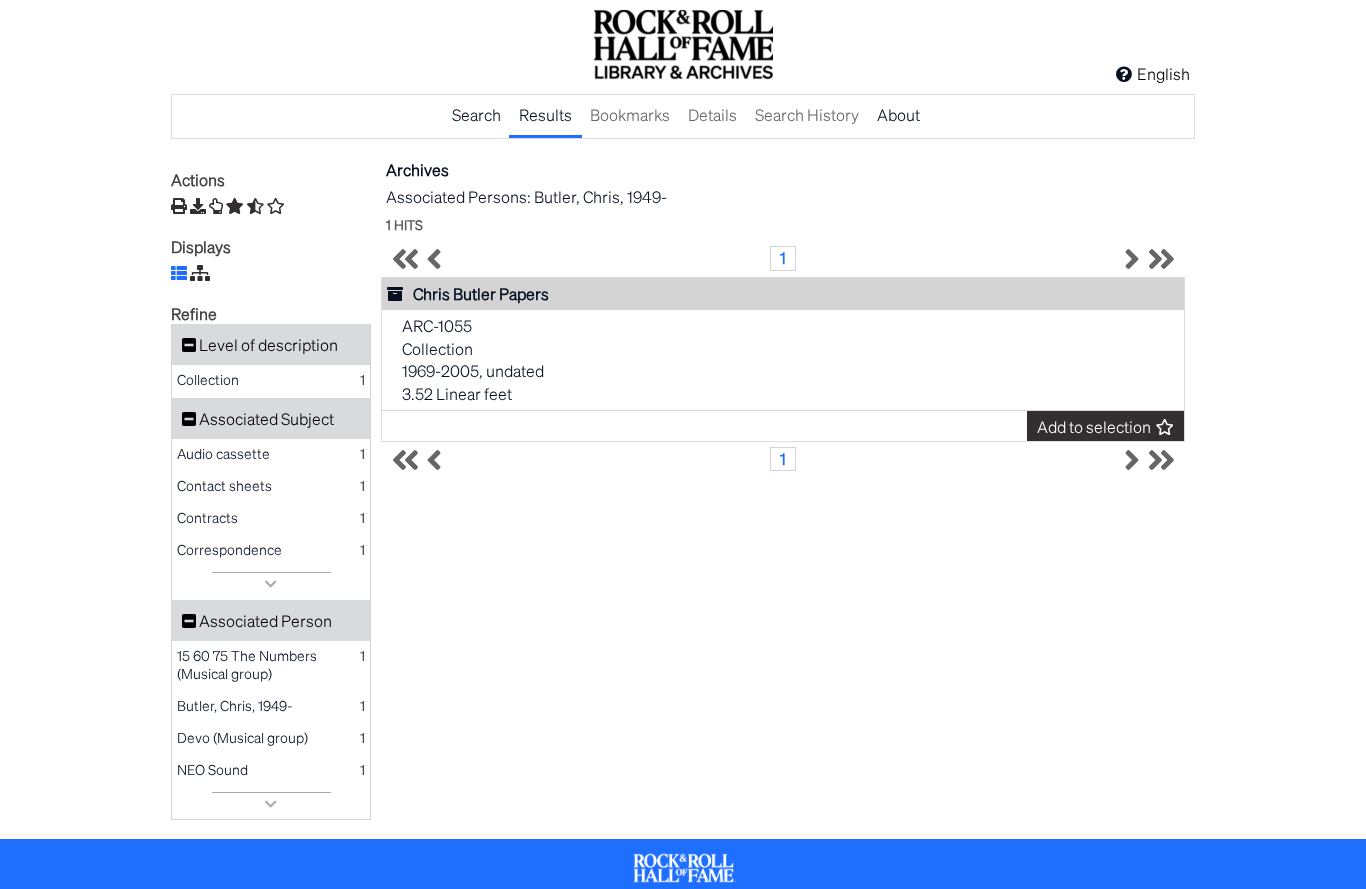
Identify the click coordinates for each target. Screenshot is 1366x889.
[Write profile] (216, 206)
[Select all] (235, 206)
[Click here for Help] (1124, 74)
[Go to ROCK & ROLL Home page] (683, 47)
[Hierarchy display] (200, 272)
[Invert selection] (255, 206)
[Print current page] (179, 205)
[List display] (179, 272)
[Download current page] (198, 205)
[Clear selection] (276, 206)
